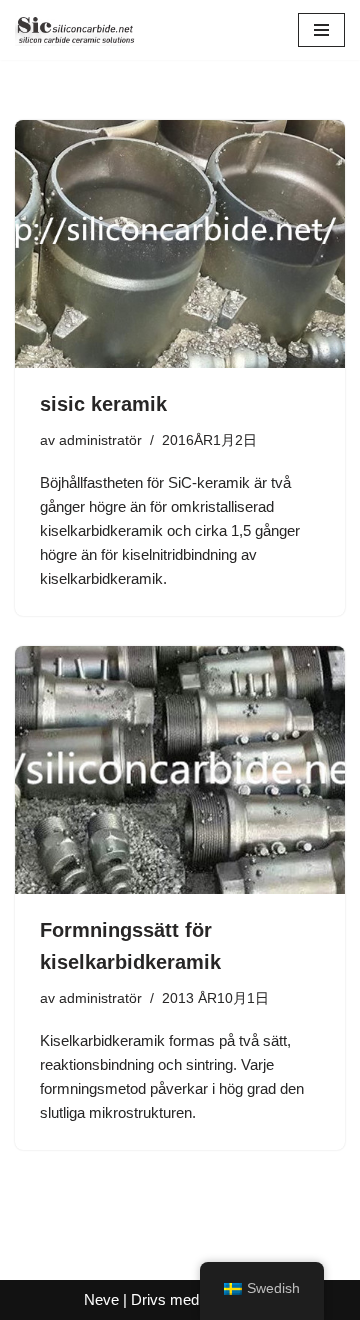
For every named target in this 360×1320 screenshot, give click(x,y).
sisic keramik (103, 404)
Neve (101, 1299)
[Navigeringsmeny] (321, 30)
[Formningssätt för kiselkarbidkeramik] (180, 770)
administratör (100, 440)
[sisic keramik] (180, 244)
